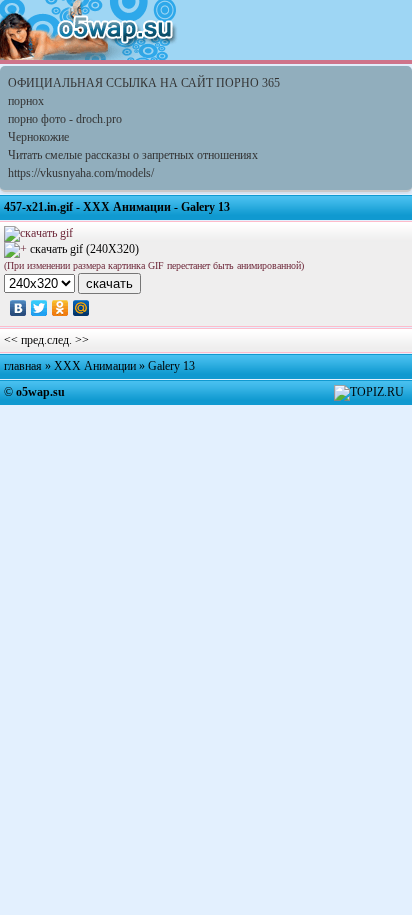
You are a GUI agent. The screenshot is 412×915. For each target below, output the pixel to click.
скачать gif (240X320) (84, 249)
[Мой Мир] (81, 308)
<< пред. (25, 340)
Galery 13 (171, 366)
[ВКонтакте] (18, 308)
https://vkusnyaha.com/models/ (81, 173)
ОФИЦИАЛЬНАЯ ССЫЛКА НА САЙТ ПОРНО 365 (144, 83)
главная (23, 366)
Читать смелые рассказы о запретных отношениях (133, 155)
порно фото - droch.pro (65, 119)
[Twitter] (39, 308)
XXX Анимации (95, 366)
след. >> (68, 340)
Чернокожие (38, 137)
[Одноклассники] (60, 308)
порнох (26, 101)
